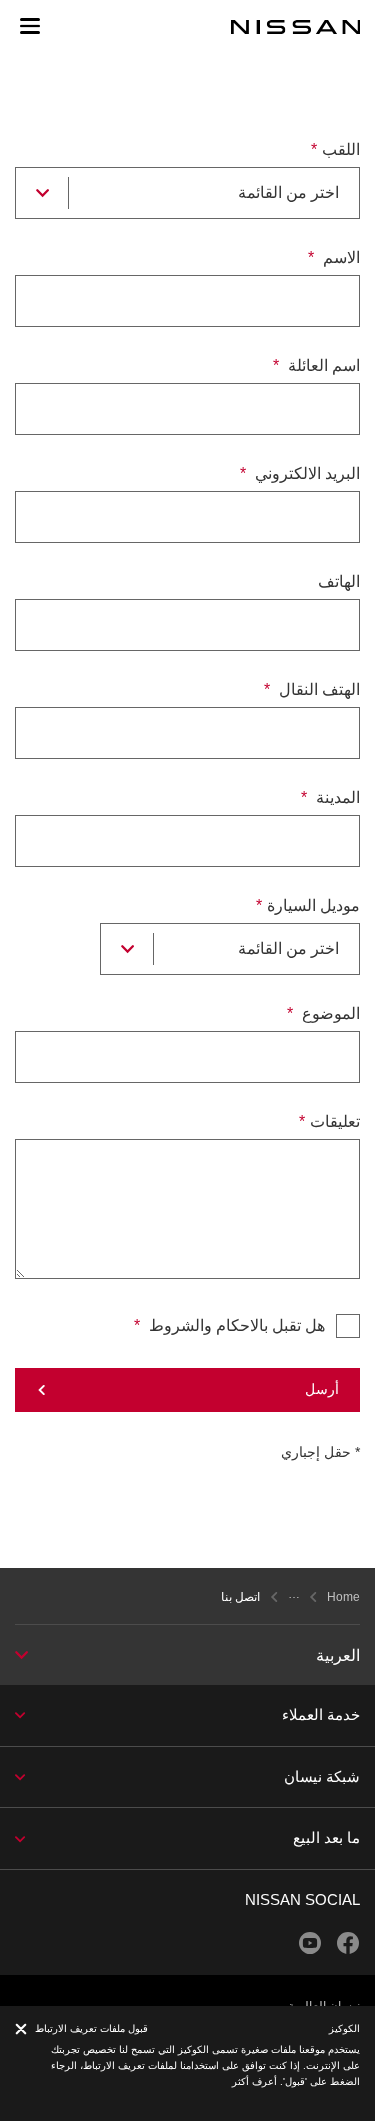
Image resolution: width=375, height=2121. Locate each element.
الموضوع (329, 1013)
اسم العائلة (322, 365)
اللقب (341, 149)
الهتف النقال (317, 689)
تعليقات (335, 1121)
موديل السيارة (313, 905)
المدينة (336, 797)
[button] (30, 26)
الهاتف (339, 581)
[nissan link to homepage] (296, 27)
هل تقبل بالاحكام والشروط (235, 1325)
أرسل (322, 1389)
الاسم (339, 257)
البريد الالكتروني (305, 473)
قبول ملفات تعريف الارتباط (91, 2028)
